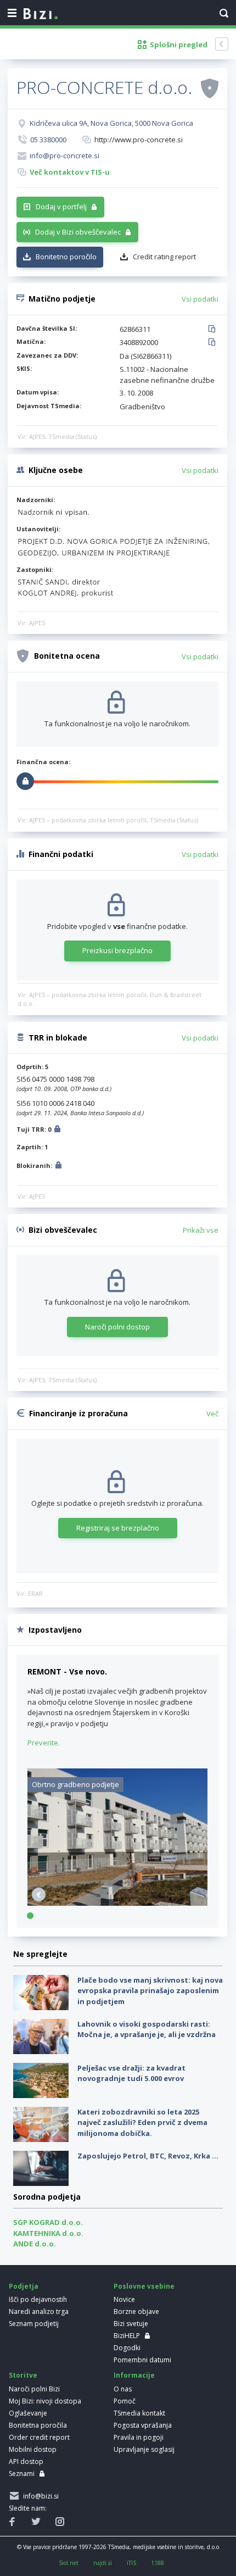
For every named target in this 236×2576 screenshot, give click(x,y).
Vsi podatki (200, 299)
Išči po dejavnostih (38, 2299)
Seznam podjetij (34, 2324)
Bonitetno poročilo (66, 257)
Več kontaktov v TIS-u (70, 172)
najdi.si (103, 2563)
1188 (158, 2563)
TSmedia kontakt (139, 2413)
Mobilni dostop (33, 2449)
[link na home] (41, 14)
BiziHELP (127, 2336)
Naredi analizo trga (39, 2311)
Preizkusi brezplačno (117, 950)
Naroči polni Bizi (34, 2389)
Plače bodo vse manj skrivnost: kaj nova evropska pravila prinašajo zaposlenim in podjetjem (150, 1991)
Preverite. (44, 1743)
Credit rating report (164, 257)
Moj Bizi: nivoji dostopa (45, 2401)
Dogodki (127, 2348)
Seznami (22, 2474)
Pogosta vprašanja (143, 2425)
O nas (123, 2389)
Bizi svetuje (131, 2324)
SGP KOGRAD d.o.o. (48, 2222)
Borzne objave (136, 2311)
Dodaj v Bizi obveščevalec (78, 232)
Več (212, 1414)
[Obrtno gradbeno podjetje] (117, 1903)
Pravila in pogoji (139, 2437)
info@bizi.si (39, 2496)
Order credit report (39, 2437)
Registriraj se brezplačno (118, 1528)
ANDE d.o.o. (35, 2244)
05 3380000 (48, 140)
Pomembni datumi (142, 2360)
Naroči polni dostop (117, 1327)
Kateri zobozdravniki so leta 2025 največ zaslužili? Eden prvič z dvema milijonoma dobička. (142, 2122)
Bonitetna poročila (38, 2425)
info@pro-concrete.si (64, 155)
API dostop (26, 2461)
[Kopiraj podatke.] (214, 330)
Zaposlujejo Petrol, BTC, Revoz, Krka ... (148, 2156)
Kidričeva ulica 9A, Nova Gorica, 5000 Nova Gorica (111, 123)
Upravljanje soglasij (144, 2449)
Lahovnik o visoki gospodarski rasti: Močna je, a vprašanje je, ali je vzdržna (147, 2029)
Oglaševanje (28, 2413)
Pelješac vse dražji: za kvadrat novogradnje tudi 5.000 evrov (131, 2073)
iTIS (131, 2563)
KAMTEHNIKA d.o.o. (48, 2233)
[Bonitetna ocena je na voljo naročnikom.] (210, 88)
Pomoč (125, 2401)
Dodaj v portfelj (61, 207)
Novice (124, 2299)
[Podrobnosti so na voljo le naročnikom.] (57, 1130)
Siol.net (69, 2563)
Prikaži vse (201, 1230)
